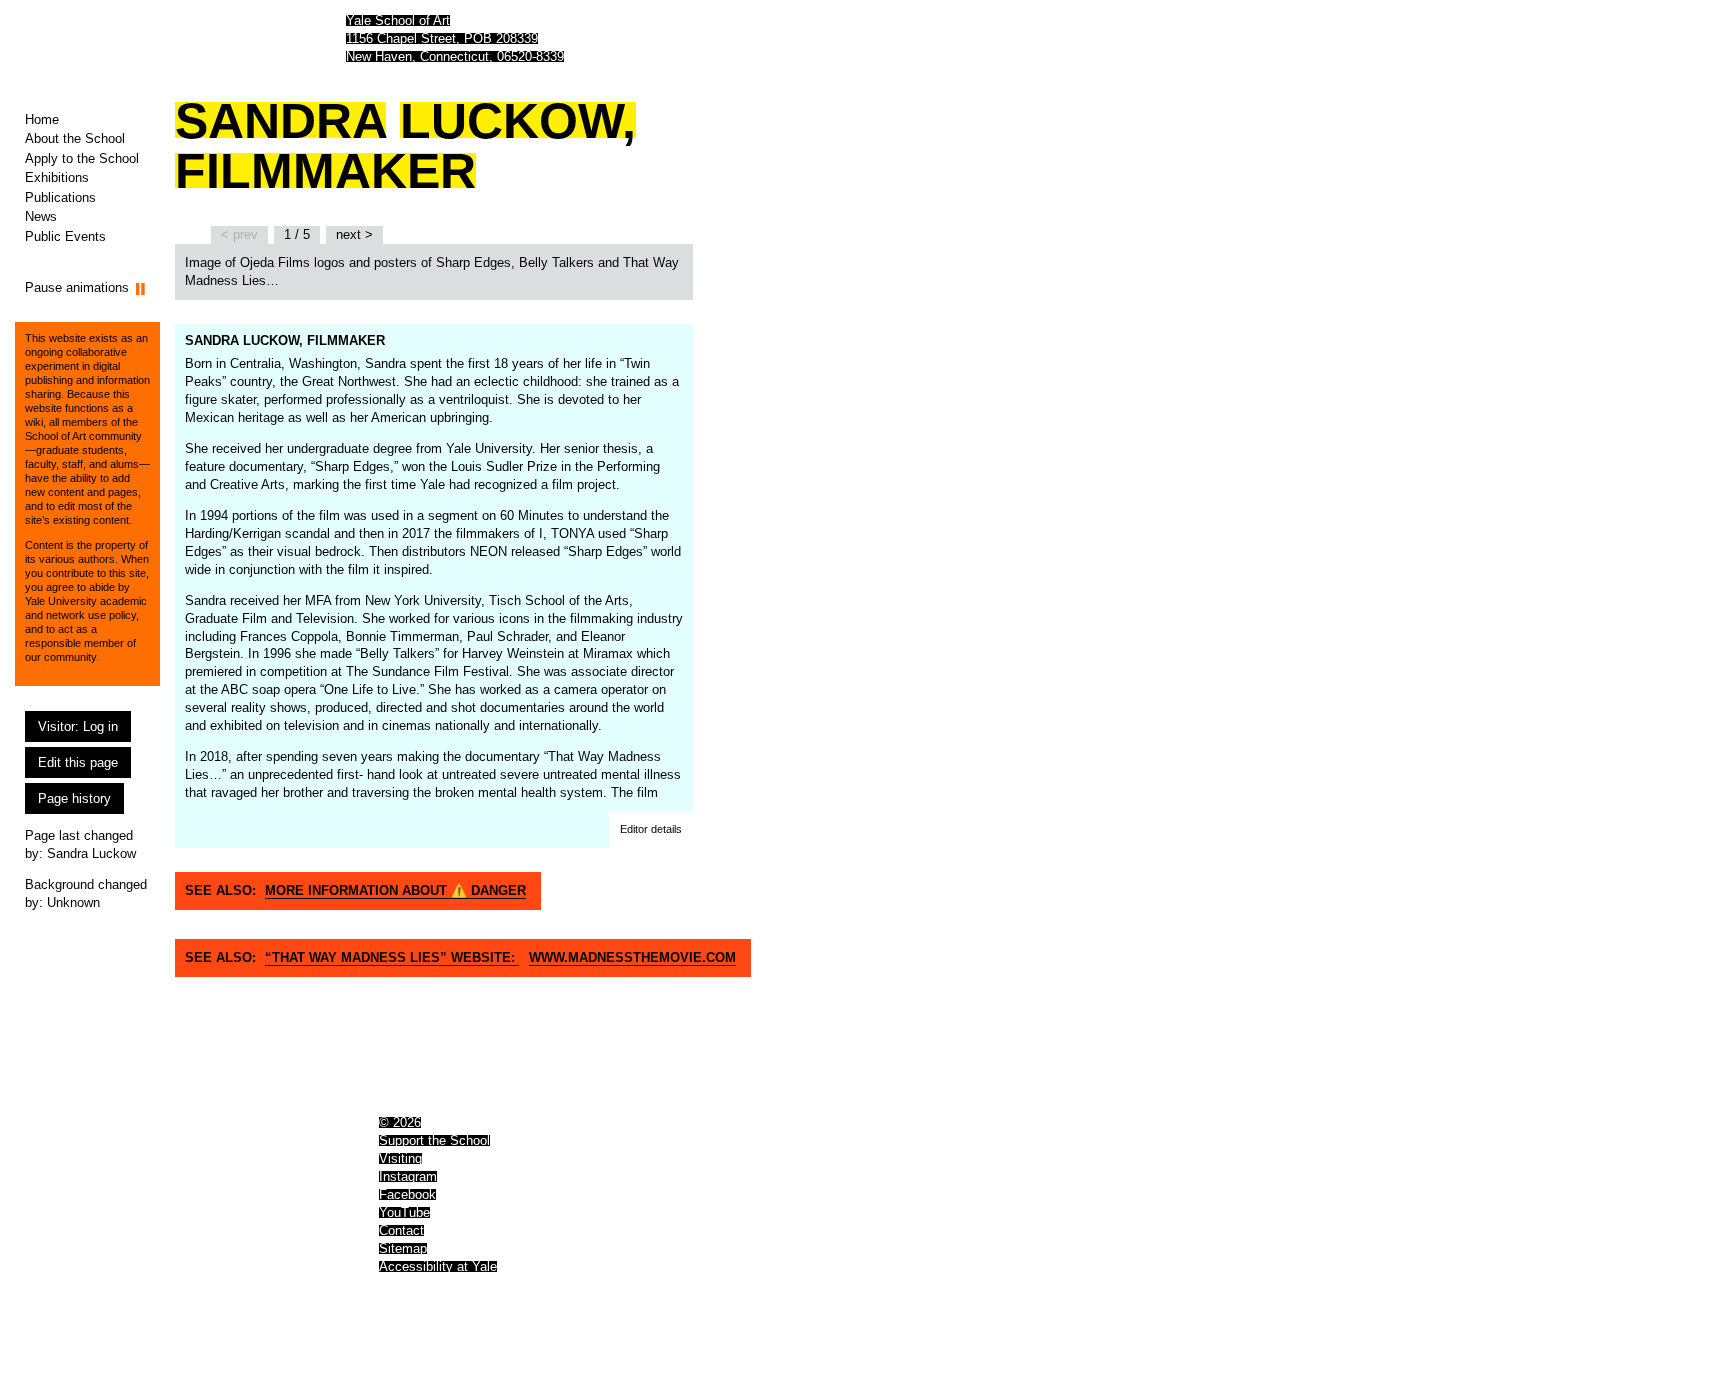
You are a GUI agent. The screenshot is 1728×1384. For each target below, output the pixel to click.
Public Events (65, 236)
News (41, 216)
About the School (75, 138)
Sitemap (403, 1248)
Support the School (434, 1140)
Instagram (408, 1176)
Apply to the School (82, 158)
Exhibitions (57, 177)
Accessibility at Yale (438, 1266)
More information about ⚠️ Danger (395, 890)
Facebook (407, 1194)
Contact (401, 1230)
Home (42, 119)
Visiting (400, 1158)
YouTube (404, 1212)
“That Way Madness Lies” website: (392, 957)
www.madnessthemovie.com (632, 957)
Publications (60, 197)
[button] (651, 830)
